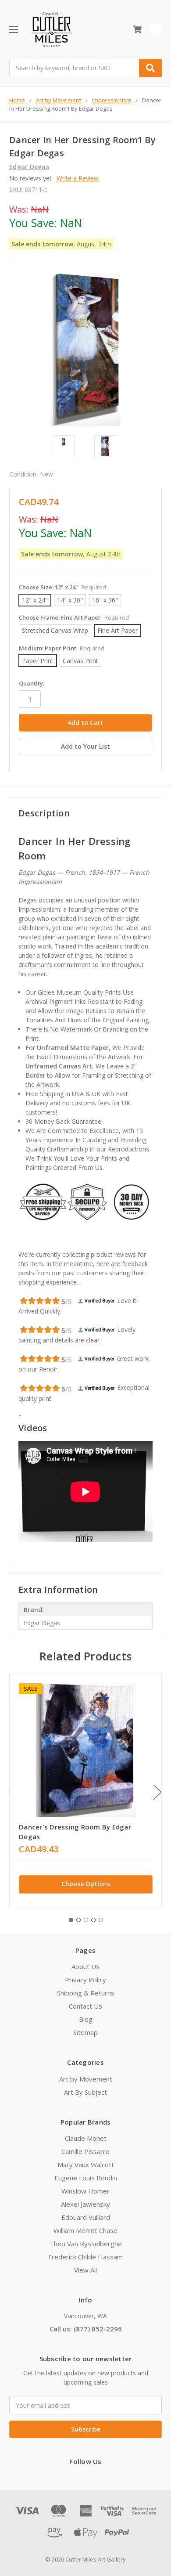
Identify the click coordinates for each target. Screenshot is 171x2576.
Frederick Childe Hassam (85, 2257)
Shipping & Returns (86, 1993)
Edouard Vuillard (86, 2217)
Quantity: (32, 683)
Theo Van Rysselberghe (86, 2244)
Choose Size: (62, 587)
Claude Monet (86, 2138)
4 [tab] (93, 1920)
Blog (86, 2019)
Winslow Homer (85, 2191)
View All (85, 2270)
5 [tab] (101, 1920)
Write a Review (78, 178)
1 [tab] (71, 1920)
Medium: (62, 648)
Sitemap (85, 2032)
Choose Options (86, 1884)
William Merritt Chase (85, 2230)
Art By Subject (85, 2092)
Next (157, 1792)
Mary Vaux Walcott (86, 2165)
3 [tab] (86, 1920)
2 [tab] (78, 1920)
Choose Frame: (74, 617)
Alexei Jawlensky (85, 2204)
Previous (11, 1792)
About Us (85, 1966)
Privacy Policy (85, 1980)
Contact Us (85, 2006)
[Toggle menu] (13, 29)
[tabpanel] (85, 1791)
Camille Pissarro (85, 2151)
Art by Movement (86, 2079)
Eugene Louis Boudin (86, 2178)
